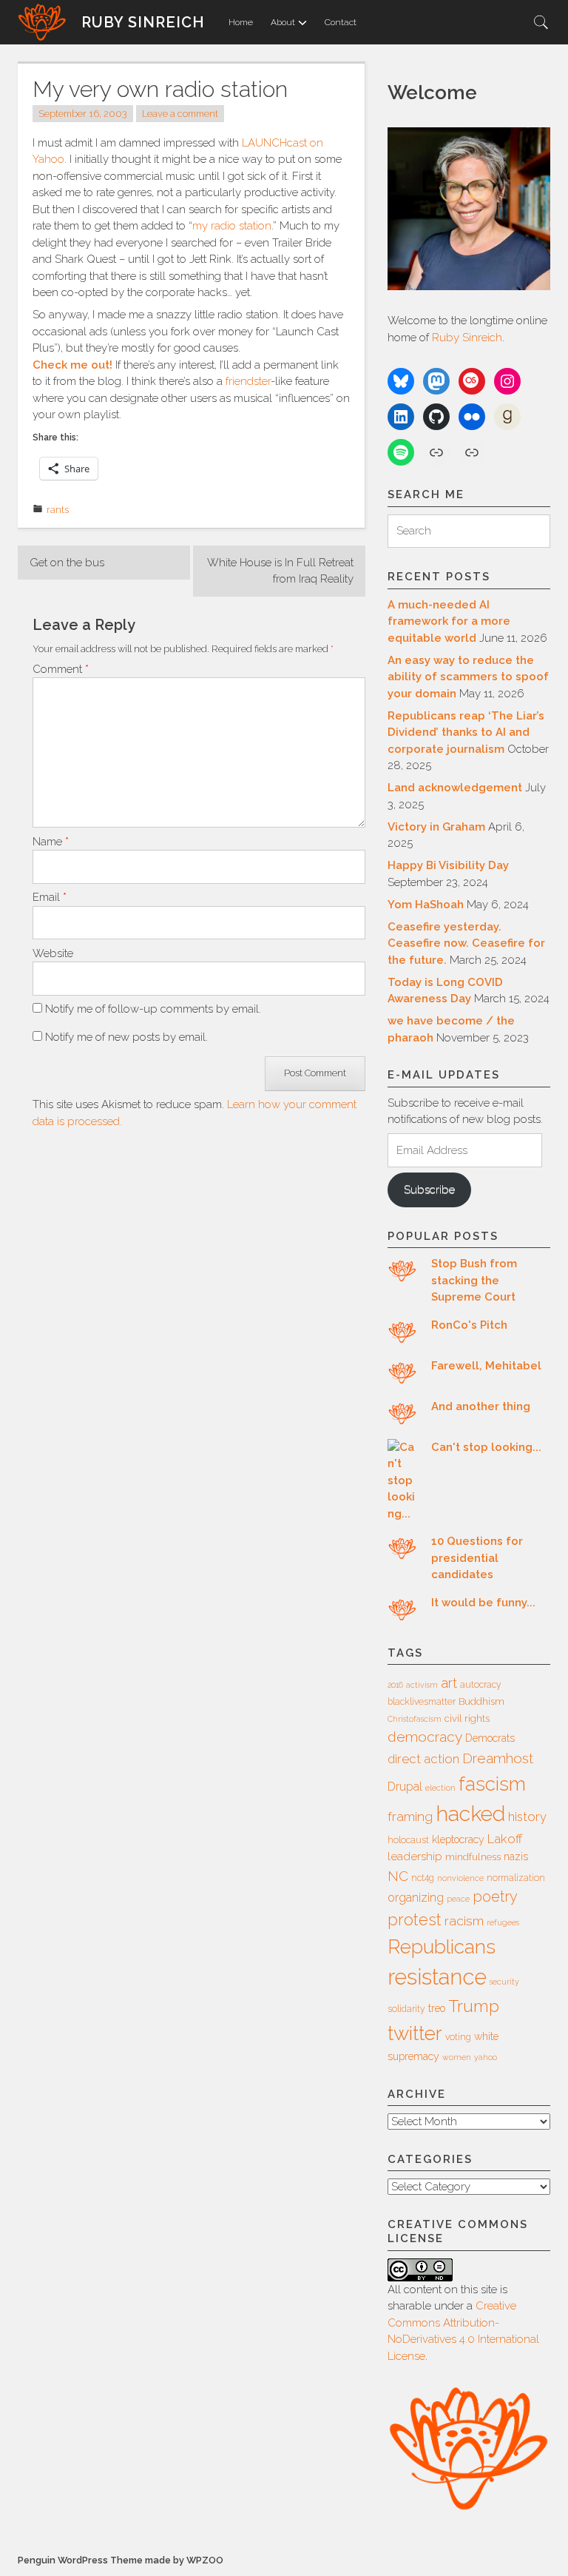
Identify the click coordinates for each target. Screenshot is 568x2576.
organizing (416, 1898)
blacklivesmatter (422, 1702)
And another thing (481, 1406)
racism (464, 1921)
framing (410, 1817)
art (449, 1683)
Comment (61, 669)
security (504, 1982)
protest (415, 1920)
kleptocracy (458, 1839)
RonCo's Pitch (469, 1325)
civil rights (467, 1718)
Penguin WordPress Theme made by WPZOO (121, 2560)
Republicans (442, 1946)
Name (51, 842)
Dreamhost (498, 1758)
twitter (415, 2033)
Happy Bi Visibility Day (448, 865)
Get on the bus (67, 563)
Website (53, 953)
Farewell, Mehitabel (486, 1366)
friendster (248, 381)
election (440, 1788)
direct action (423, 1759)
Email (50, 897)
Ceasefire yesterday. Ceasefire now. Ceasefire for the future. (466, 943)
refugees (503, 1922)
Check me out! (72, 365)
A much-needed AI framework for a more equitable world (449, 621)
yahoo (486, 2057)
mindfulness (473, 1857)
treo (437, 2008)
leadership (415, 1856)
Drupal (405, 1787)
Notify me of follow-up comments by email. (153, 1009)
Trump (474, 2006)
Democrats (490, 1738)
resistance (437, 1977)
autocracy (481, 1685)
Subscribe (429, 1190)
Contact (341, 22)
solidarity (406, 2009)
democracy (425, 1737)
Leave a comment (180, 114)
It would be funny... (483, 1603)
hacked (470, 1814)
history (527, 1817)
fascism (492, 1784)
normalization (516, 1878)
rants (58, 510)
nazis (516, 1856)
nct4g (423, 1878)
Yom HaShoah (426, 905)
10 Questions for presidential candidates (477, 1558)
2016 (395, 1685)
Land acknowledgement (455, 788)
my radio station (232, 226)
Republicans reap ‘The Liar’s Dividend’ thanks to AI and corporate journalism (466, 732)
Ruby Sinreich (143, 22)
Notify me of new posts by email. (126, 1037)
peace (458, 1899)
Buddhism (481, 1701)
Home (241, 22)
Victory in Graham (436, 827)
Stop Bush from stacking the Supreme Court (474, 1280)
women (457, 2057)
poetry (495, 1896)
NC (398, 1876)
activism (422, 1685)
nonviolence (460, 1878)
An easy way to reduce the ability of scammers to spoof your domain (468, 677)
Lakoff (505, 1839)
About (283, 22)
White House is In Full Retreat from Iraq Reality (280, 571)
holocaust (408, 1840)
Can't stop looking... (486, 1447)
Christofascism (415, 1719)
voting (458, 2037)
